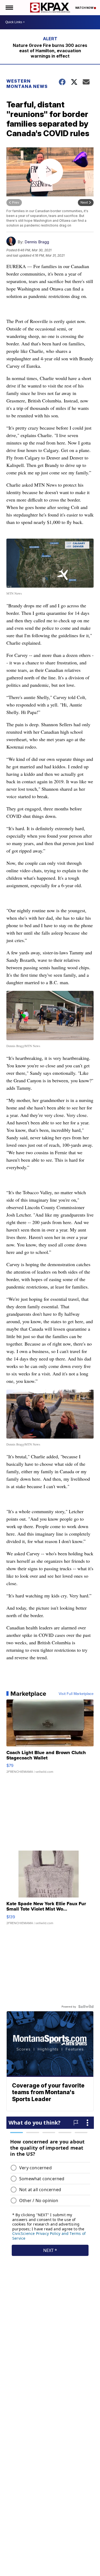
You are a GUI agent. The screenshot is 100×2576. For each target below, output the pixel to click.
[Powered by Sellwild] (86, 2006)
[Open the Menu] (9, 8)
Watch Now (85, 8)
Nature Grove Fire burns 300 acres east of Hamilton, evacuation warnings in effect (50, 51)
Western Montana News (27, 84)
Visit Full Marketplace (76, 1694)
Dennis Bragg (37, 242)
